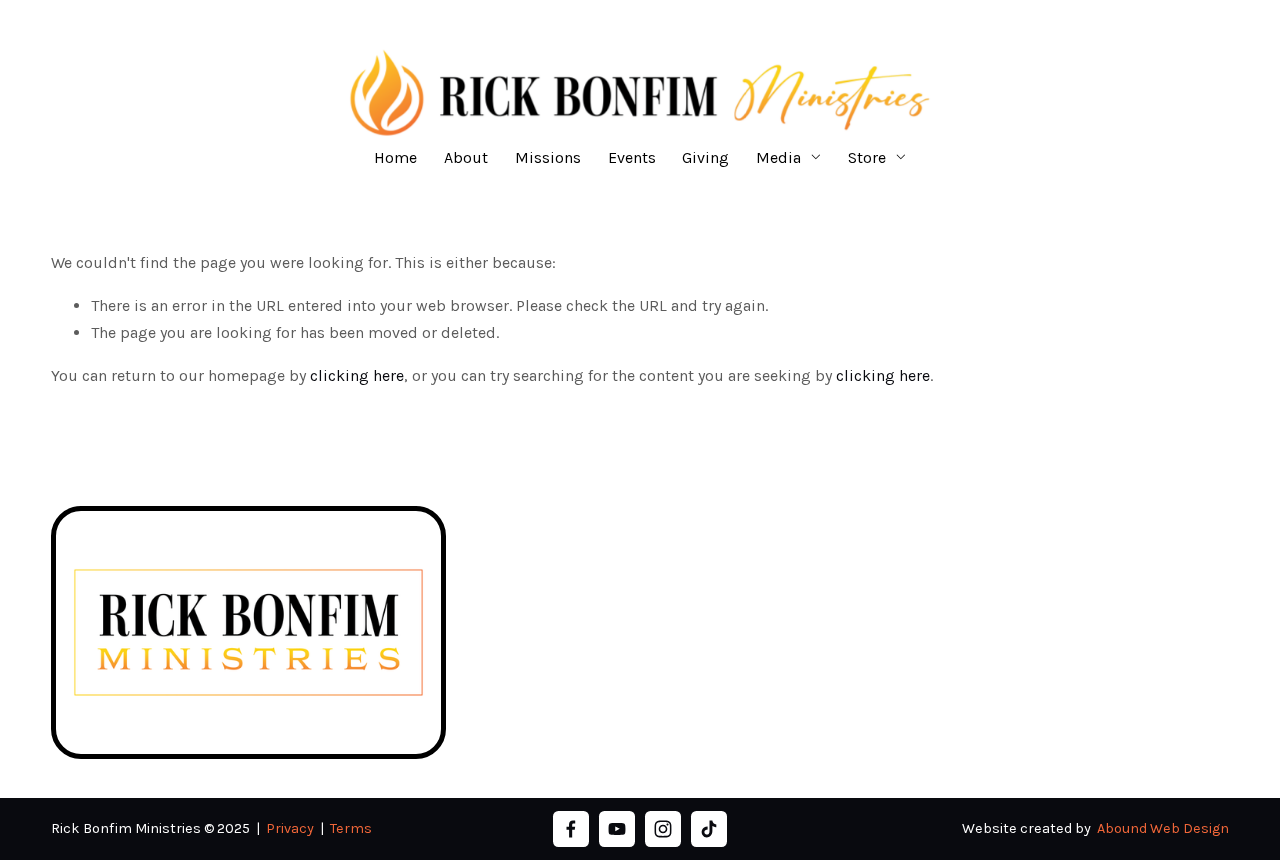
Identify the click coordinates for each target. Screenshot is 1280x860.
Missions (548, 157)
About (466, 157)
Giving (705, 157)
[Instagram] (663, 829)
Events (632, 157)
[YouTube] (617, 829)
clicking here (357, 375)
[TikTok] (709, 829)
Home (395, 157)
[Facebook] (571, 829)
